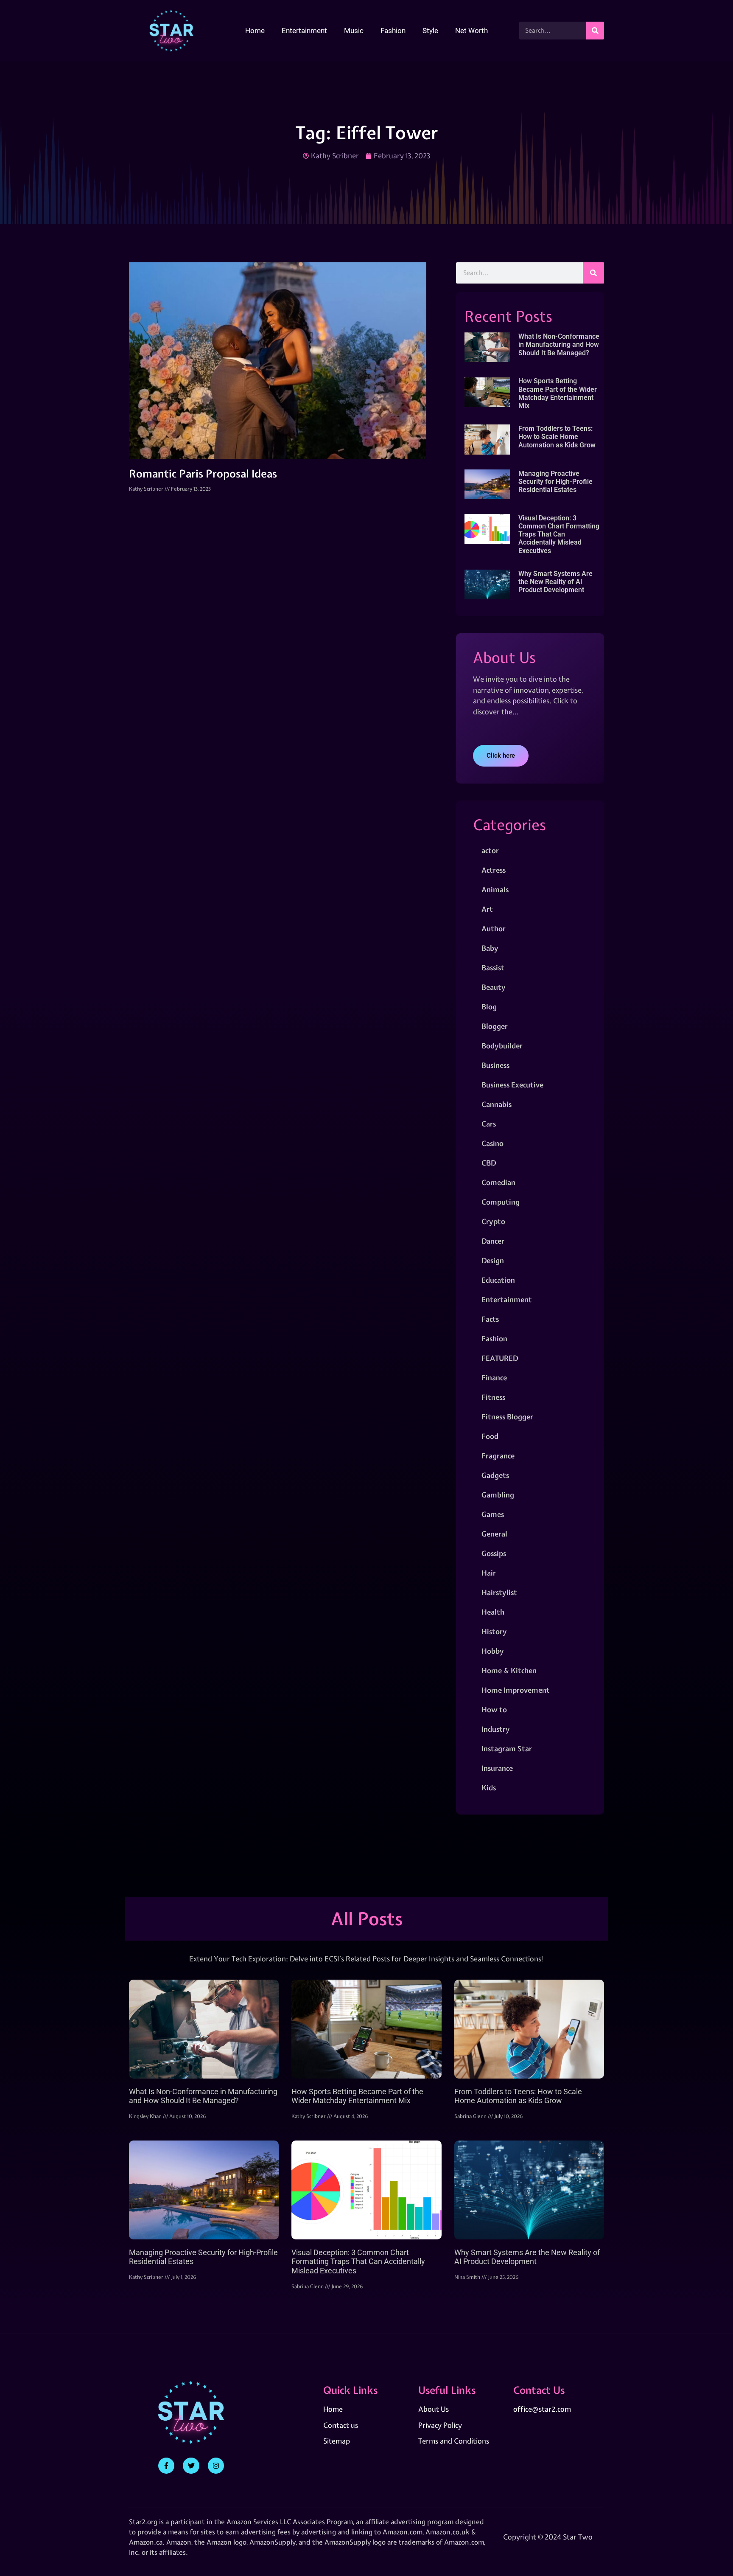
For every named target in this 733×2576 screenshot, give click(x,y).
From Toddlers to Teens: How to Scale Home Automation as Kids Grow (557, 437)
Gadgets (495, 1475)
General (494, 1534)
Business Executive (512, 1085)
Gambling (498, 1495)
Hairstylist (499, 1592)
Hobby (493, 1651)
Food (490, 1436)
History (494, 1631)
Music (354, 31)
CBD (489, 1163)
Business (495, 1065)
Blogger (495, 1026)
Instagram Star (507, 1749)
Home (255, 31)
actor (490, 850)
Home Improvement (516, 1690)
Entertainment (304, 31)
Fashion (393, 31)
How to (494, 1709)
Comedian (498, 1182)
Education (498, 1280)
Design (493, 1260)
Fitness (493, 1397)
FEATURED (500, 1358)
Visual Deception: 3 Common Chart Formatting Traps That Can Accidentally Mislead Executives (559, 534)
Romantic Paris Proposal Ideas (203, 474)
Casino (492, 1143)
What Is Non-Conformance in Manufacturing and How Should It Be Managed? (559, 344)
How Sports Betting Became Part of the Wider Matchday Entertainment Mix (558, 393)
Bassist (493, 968)
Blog (489, 1007)
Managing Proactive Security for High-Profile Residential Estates (555, 482)
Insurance (497, 1768)
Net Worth (471, 31)
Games (493, 1514)
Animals (495, 889)
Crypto (493, 1221)
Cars (489, 1124)
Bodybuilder (502, 1046)
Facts (490, 1319)
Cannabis (497, 1104)
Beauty (494, 987)
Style (430, 31)
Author (494, 928)
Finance (494, 1378)
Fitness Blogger (507, 1417)
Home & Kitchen (509, 1670)
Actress (494, 870)
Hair (489, 1573)
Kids (489, 1788)
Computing (501, 1202)
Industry (496, 1729)
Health (493, 1612)
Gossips (494, 1553)
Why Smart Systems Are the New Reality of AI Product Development (555, 582)
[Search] (595, 31)
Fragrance (498, 1456)
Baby (490, 948)
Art (487, 909)
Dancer (493, 1241)
